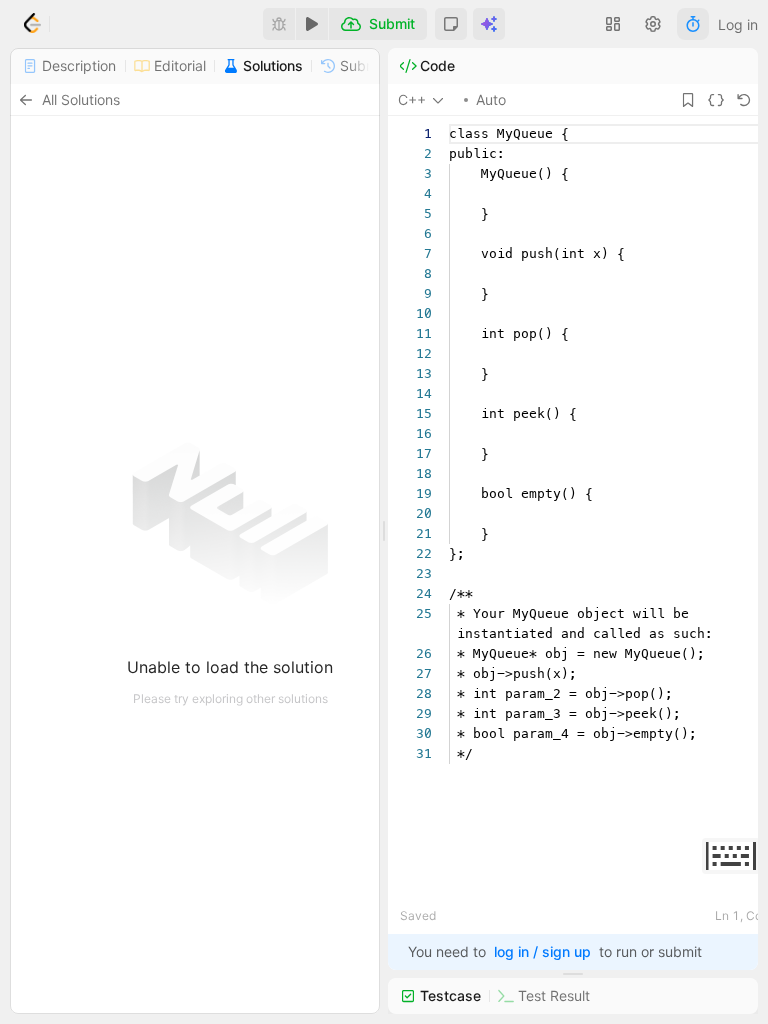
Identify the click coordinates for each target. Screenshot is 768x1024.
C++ (412, 99)
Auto (491, 99)
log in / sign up (542, 951)
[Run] (312, 24)
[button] (451, 24)
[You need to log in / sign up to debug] (279, 24)
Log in (738, 24)
